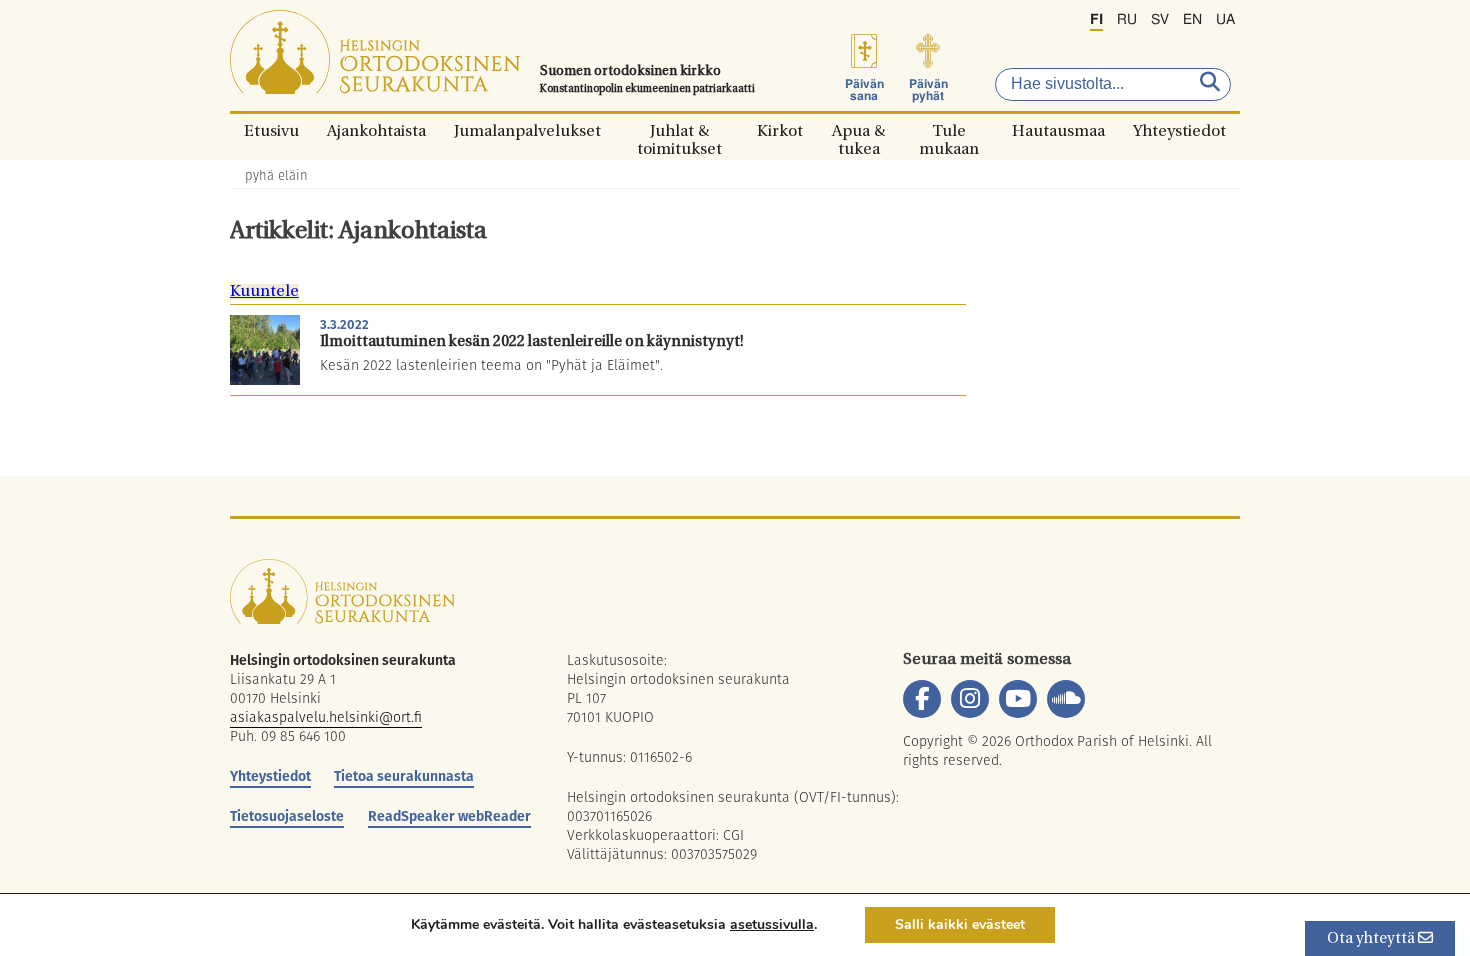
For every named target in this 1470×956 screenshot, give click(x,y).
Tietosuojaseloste (287, 816)
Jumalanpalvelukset (527, 130)
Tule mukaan (949, 130)
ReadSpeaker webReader (449, 816)
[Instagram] (970, 699)
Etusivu (271, 130)
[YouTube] (1018, 699)
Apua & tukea (858, 130)
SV (1160, 20)
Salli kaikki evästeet (960, 924)
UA (1225, 20)
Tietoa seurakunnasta (404, 776)
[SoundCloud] (1066, 699)
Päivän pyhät (928, 90)
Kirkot (780, 130)
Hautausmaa (1058, 130)
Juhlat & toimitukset (679, 130)
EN (1192, 20)
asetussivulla (772, 925)
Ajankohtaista (376, 130)
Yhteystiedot (1179, 130)
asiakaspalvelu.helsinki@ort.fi (326, 717)
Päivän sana (864, 90)
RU (1127, 20)
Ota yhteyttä (1372, 939)
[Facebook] (922, 699)
